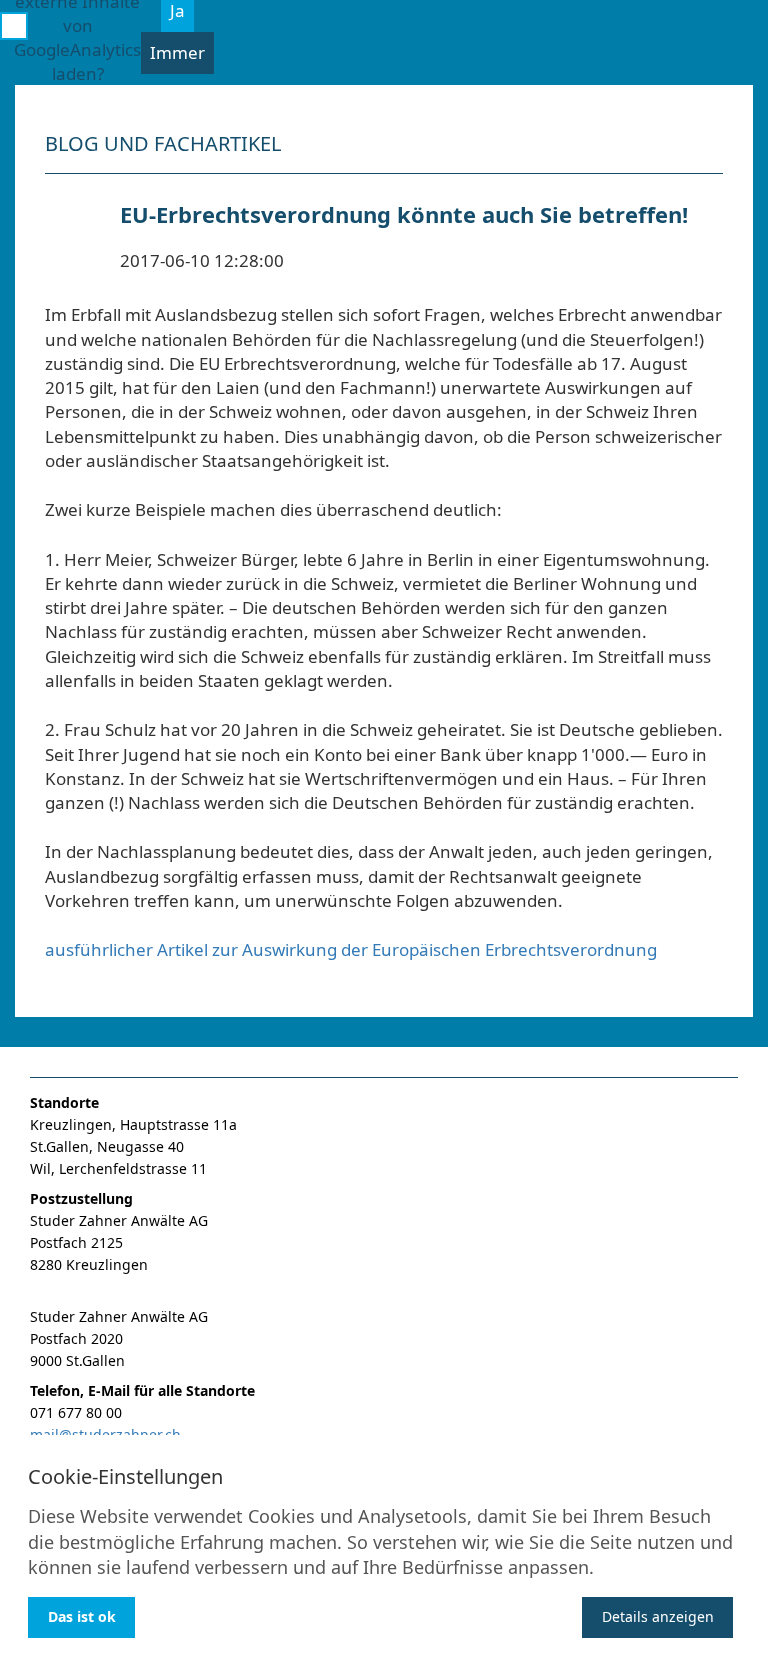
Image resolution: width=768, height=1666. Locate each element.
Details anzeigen (658, 1616)
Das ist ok (82, 1616)
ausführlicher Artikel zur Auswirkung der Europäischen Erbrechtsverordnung (351, 949)
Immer (177, 52)
